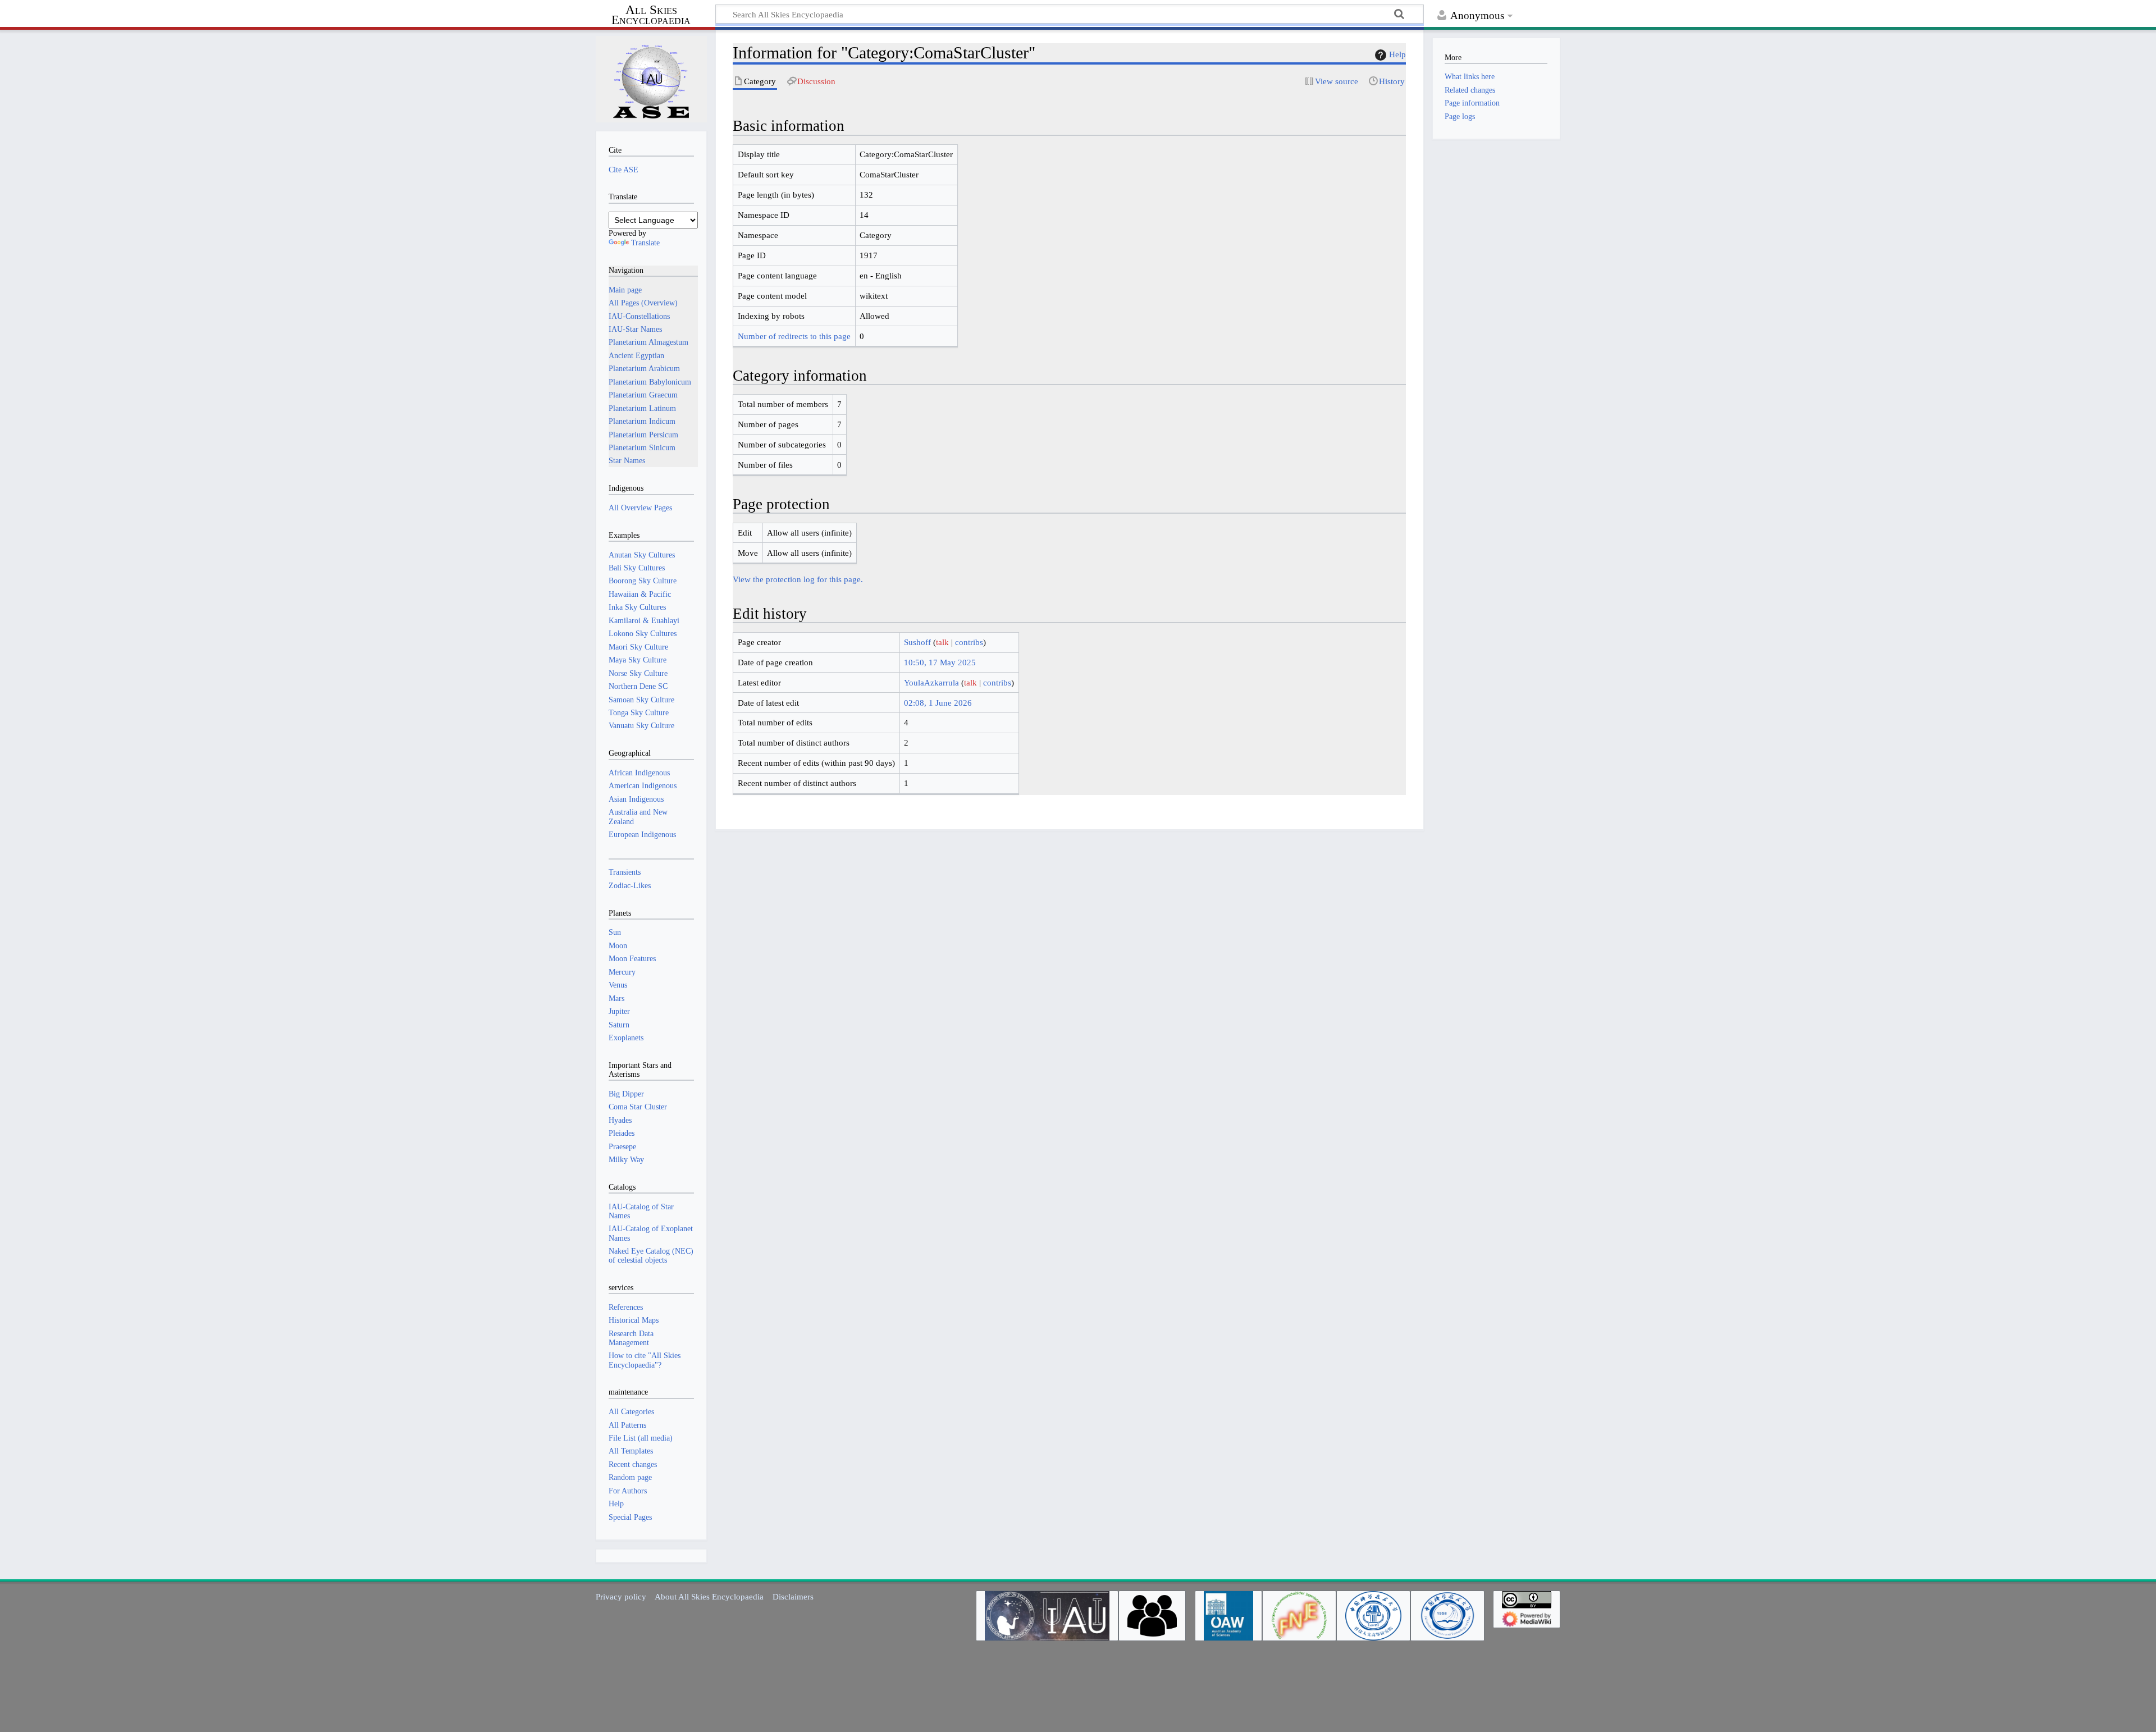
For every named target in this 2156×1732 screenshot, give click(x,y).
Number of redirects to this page (794, 336)
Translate (645, 243)
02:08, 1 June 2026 (938, 703)
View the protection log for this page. (798, 579)
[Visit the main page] (651, 79)
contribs (969, 642)
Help (1397, 54)
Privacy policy (621, 1596)
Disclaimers (793, 1596)
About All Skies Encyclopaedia (709, 1596)
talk (942, 642)
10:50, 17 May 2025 (940, 662)
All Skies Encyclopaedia (651, 15)
